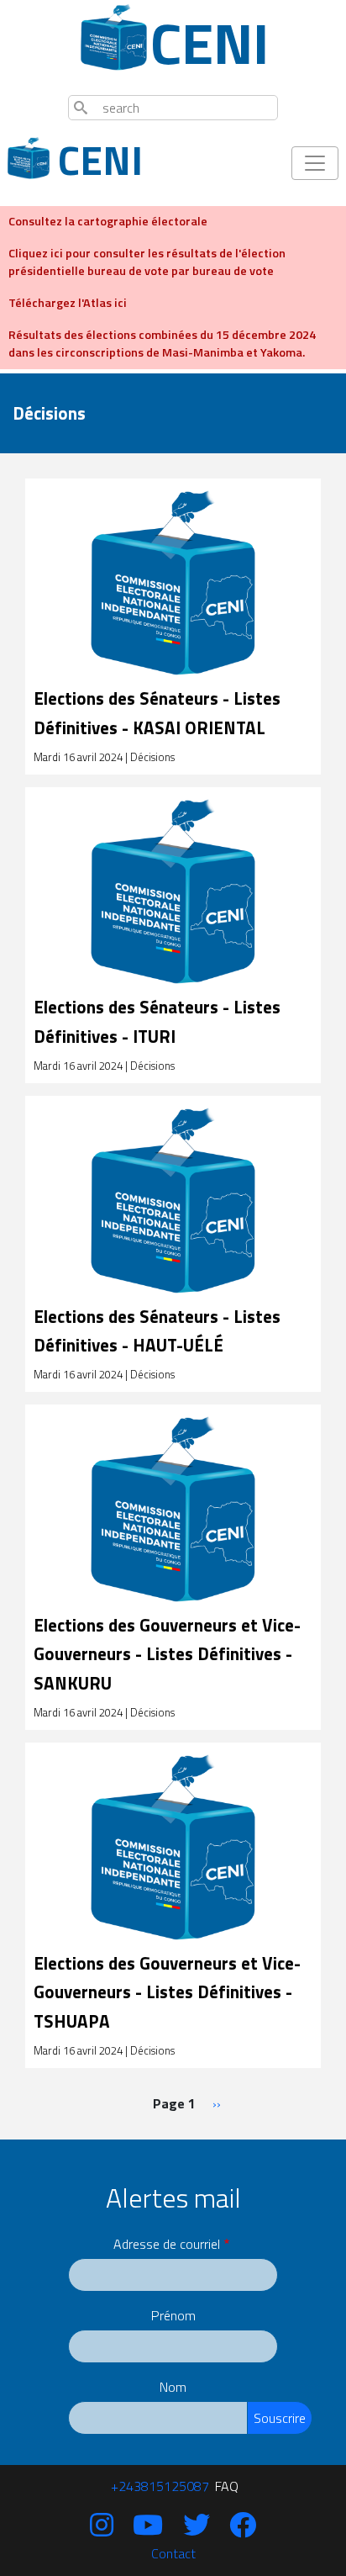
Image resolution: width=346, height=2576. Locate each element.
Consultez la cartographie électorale (108, 221)
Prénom (173, 2315)
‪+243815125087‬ (160, 2486)
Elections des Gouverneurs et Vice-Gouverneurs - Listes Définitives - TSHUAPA (167, 1992)
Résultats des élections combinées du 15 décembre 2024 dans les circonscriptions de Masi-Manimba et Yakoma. (162, 344)
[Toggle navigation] (315, 163)
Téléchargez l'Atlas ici (68, 303)
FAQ (227, 2486)
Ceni (195, 43)
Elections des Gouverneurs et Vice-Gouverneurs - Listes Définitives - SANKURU (167, 1654)
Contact (173, 2553)
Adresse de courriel (167, 2244)
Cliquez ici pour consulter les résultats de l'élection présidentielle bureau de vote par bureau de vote (147, 262)
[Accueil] (114, 37)
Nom (173, 2387)
